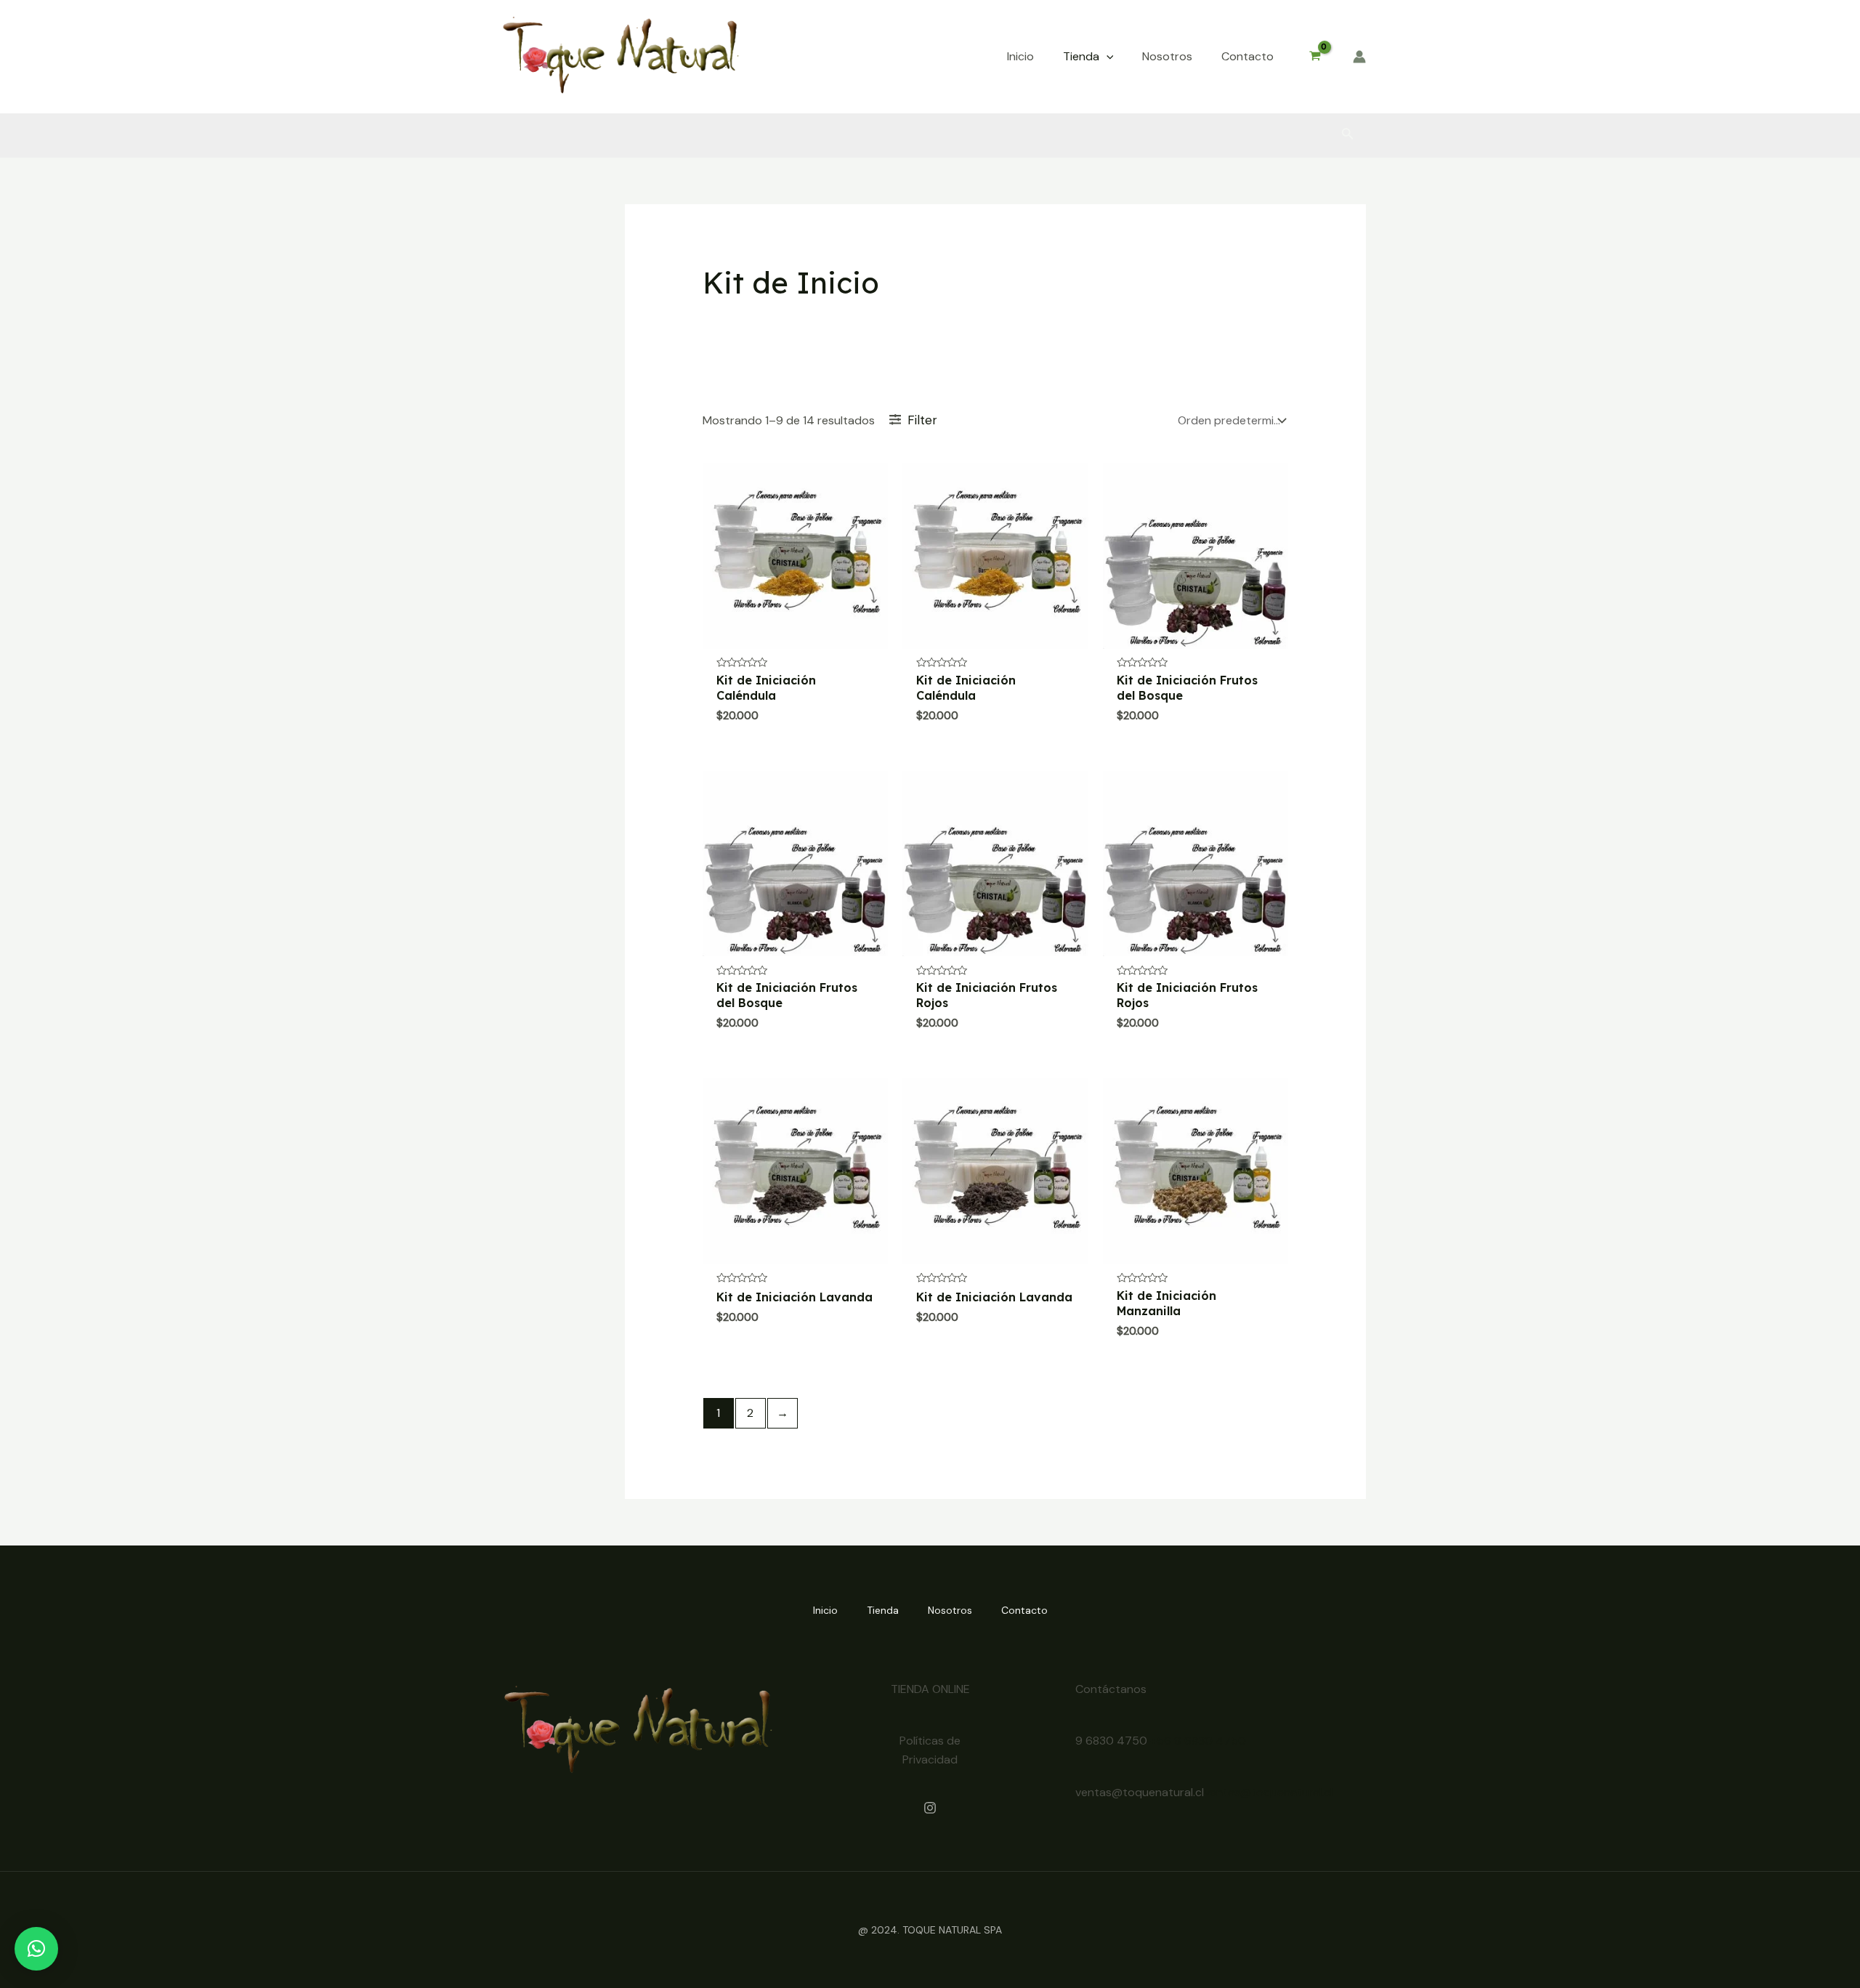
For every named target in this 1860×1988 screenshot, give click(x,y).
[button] (1107, 57)
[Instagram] (930, 1808)
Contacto (1024, 1610)
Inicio (825, 1610)
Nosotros (950, 1610)
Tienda (883, 1610)
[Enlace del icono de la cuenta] (1359, 57)
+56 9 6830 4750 (1198, 1741)
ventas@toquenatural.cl (1268, 1792)
